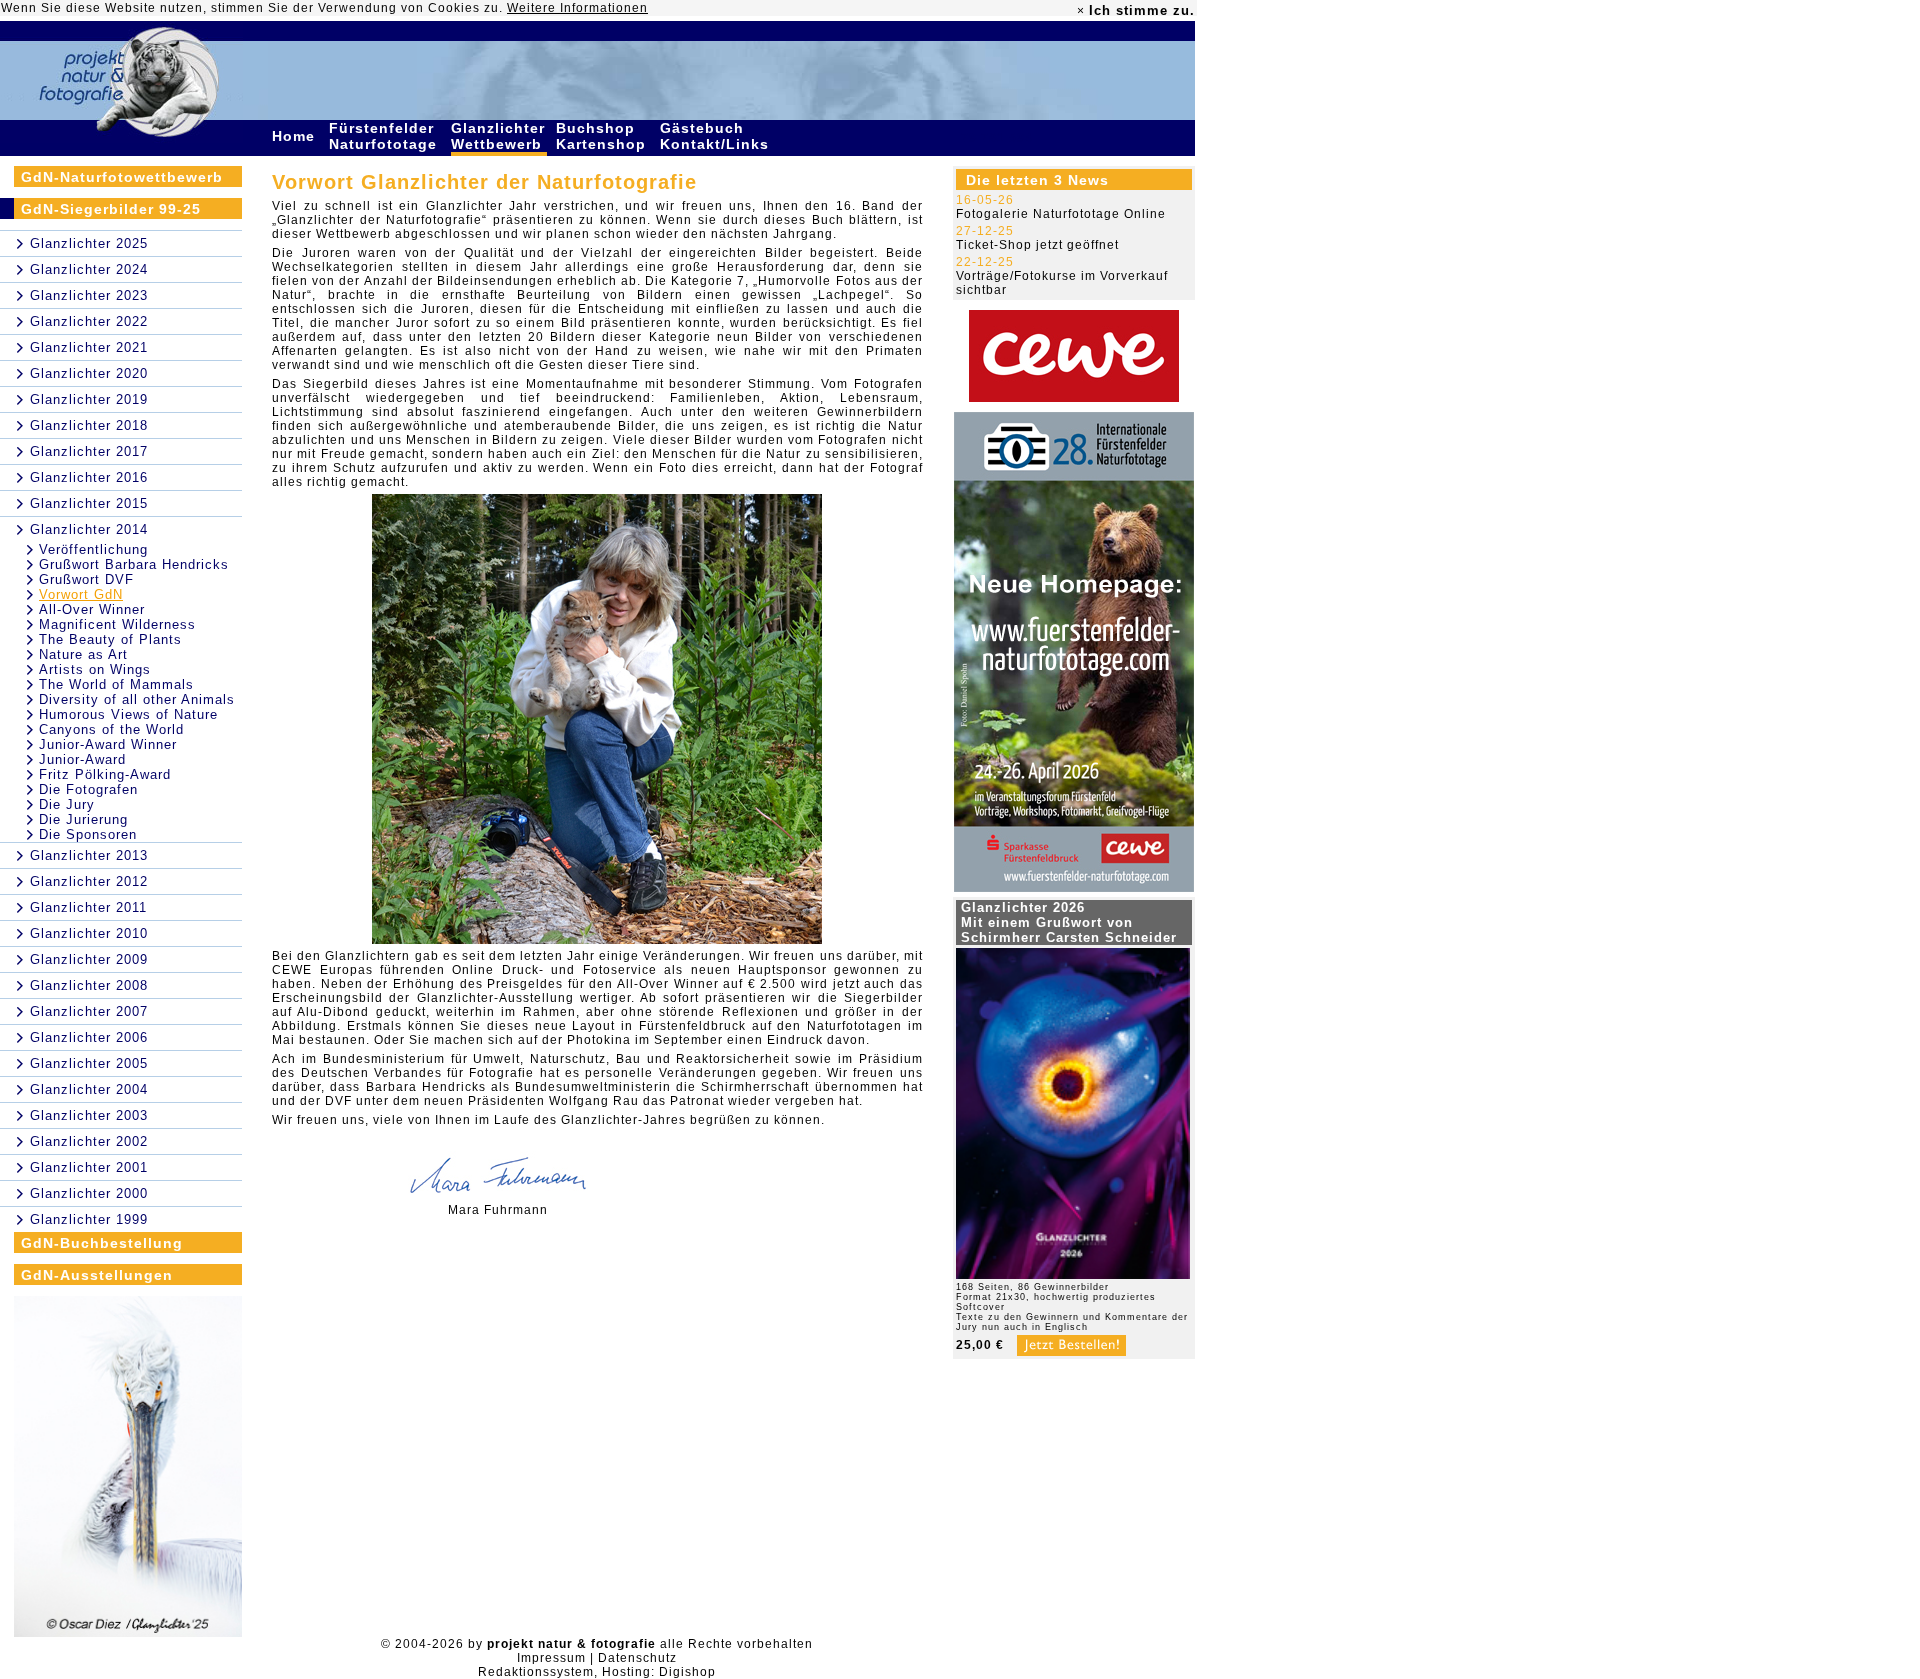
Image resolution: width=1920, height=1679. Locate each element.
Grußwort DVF (86, 579)
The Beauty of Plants (110, 639)
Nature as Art (83, 654)
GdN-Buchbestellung (102, 1243)
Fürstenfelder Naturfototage (385, 136)
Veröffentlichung (93, 549)
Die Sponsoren (88, 834)
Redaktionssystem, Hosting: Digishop (597, 1672)
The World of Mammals (116, 684)
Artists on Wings (95, 669)
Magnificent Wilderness (117, 624)
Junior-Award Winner (108, 744)
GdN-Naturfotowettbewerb (122, 177)
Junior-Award (82, 759)
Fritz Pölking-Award (105, 774)
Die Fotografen (88, 789)
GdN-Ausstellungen (97, 1275)
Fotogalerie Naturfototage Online (1061, 214)
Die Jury (67, 804)
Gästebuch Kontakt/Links (717, 136)
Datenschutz (637, 1658)
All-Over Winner (92, 609)
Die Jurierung (83, 819)
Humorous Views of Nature (128, 714)
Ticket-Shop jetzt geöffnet (1037, 245)
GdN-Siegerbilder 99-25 (111, 209)
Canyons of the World (111, 729)
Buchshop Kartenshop (603, 136)
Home (296, 136)
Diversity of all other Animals (137, 699)
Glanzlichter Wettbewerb (499, 136)
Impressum (551, 1658)
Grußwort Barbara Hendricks (134, 564)
